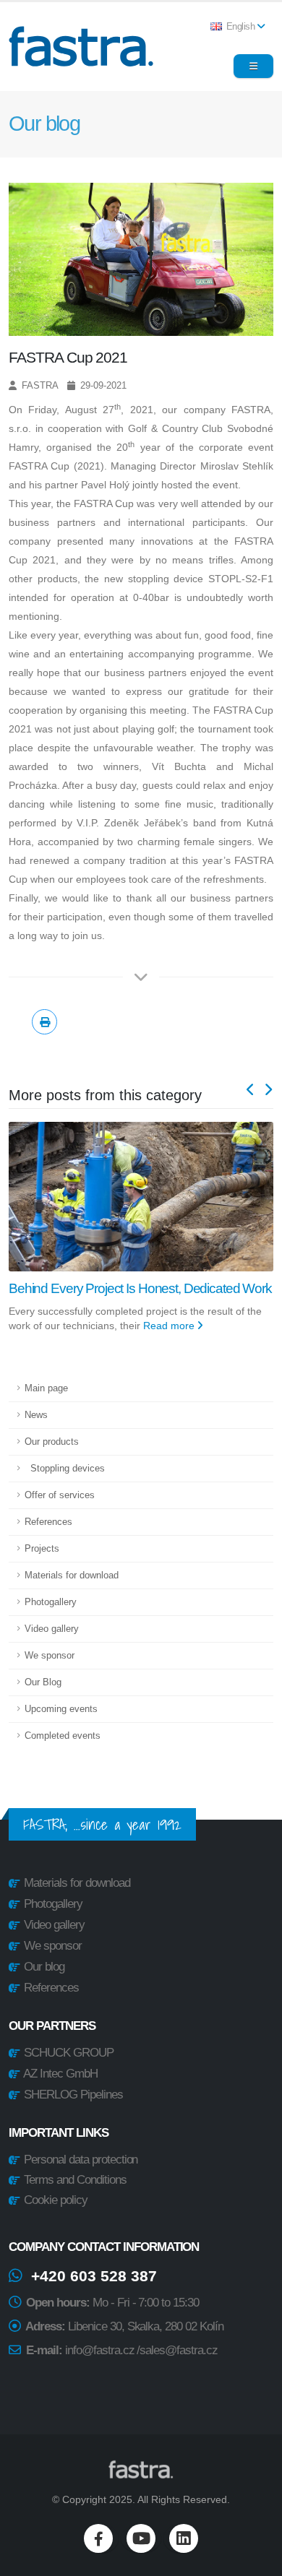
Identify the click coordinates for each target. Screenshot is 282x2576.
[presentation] (251, 1091)
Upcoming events (61, 1709)
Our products (52, 1442)
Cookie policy (54, 2200)
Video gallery (52, 1629)
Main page (46, 1388)
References (48, 1522)
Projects (42, 1549)
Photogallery (51, 1602)
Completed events (63, 1736)
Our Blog (43, 1682)
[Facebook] (98, 2538)
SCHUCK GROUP (69, 2053)
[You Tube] (141, 2538)
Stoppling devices (65, 1469)
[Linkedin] (184, 2538)
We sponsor (50, 1656)
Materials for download (72, 1576)
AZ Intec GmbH (60, 2074)
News (36, 1415)
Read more (170, 1343)
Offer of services (60, 1495)
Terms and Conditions (74, 2180)
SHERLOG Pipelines (73, 2095)
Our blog (44, 1967)
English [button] (240, 27)
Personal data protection (80, 2160)
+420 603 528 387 (90, 2276)
